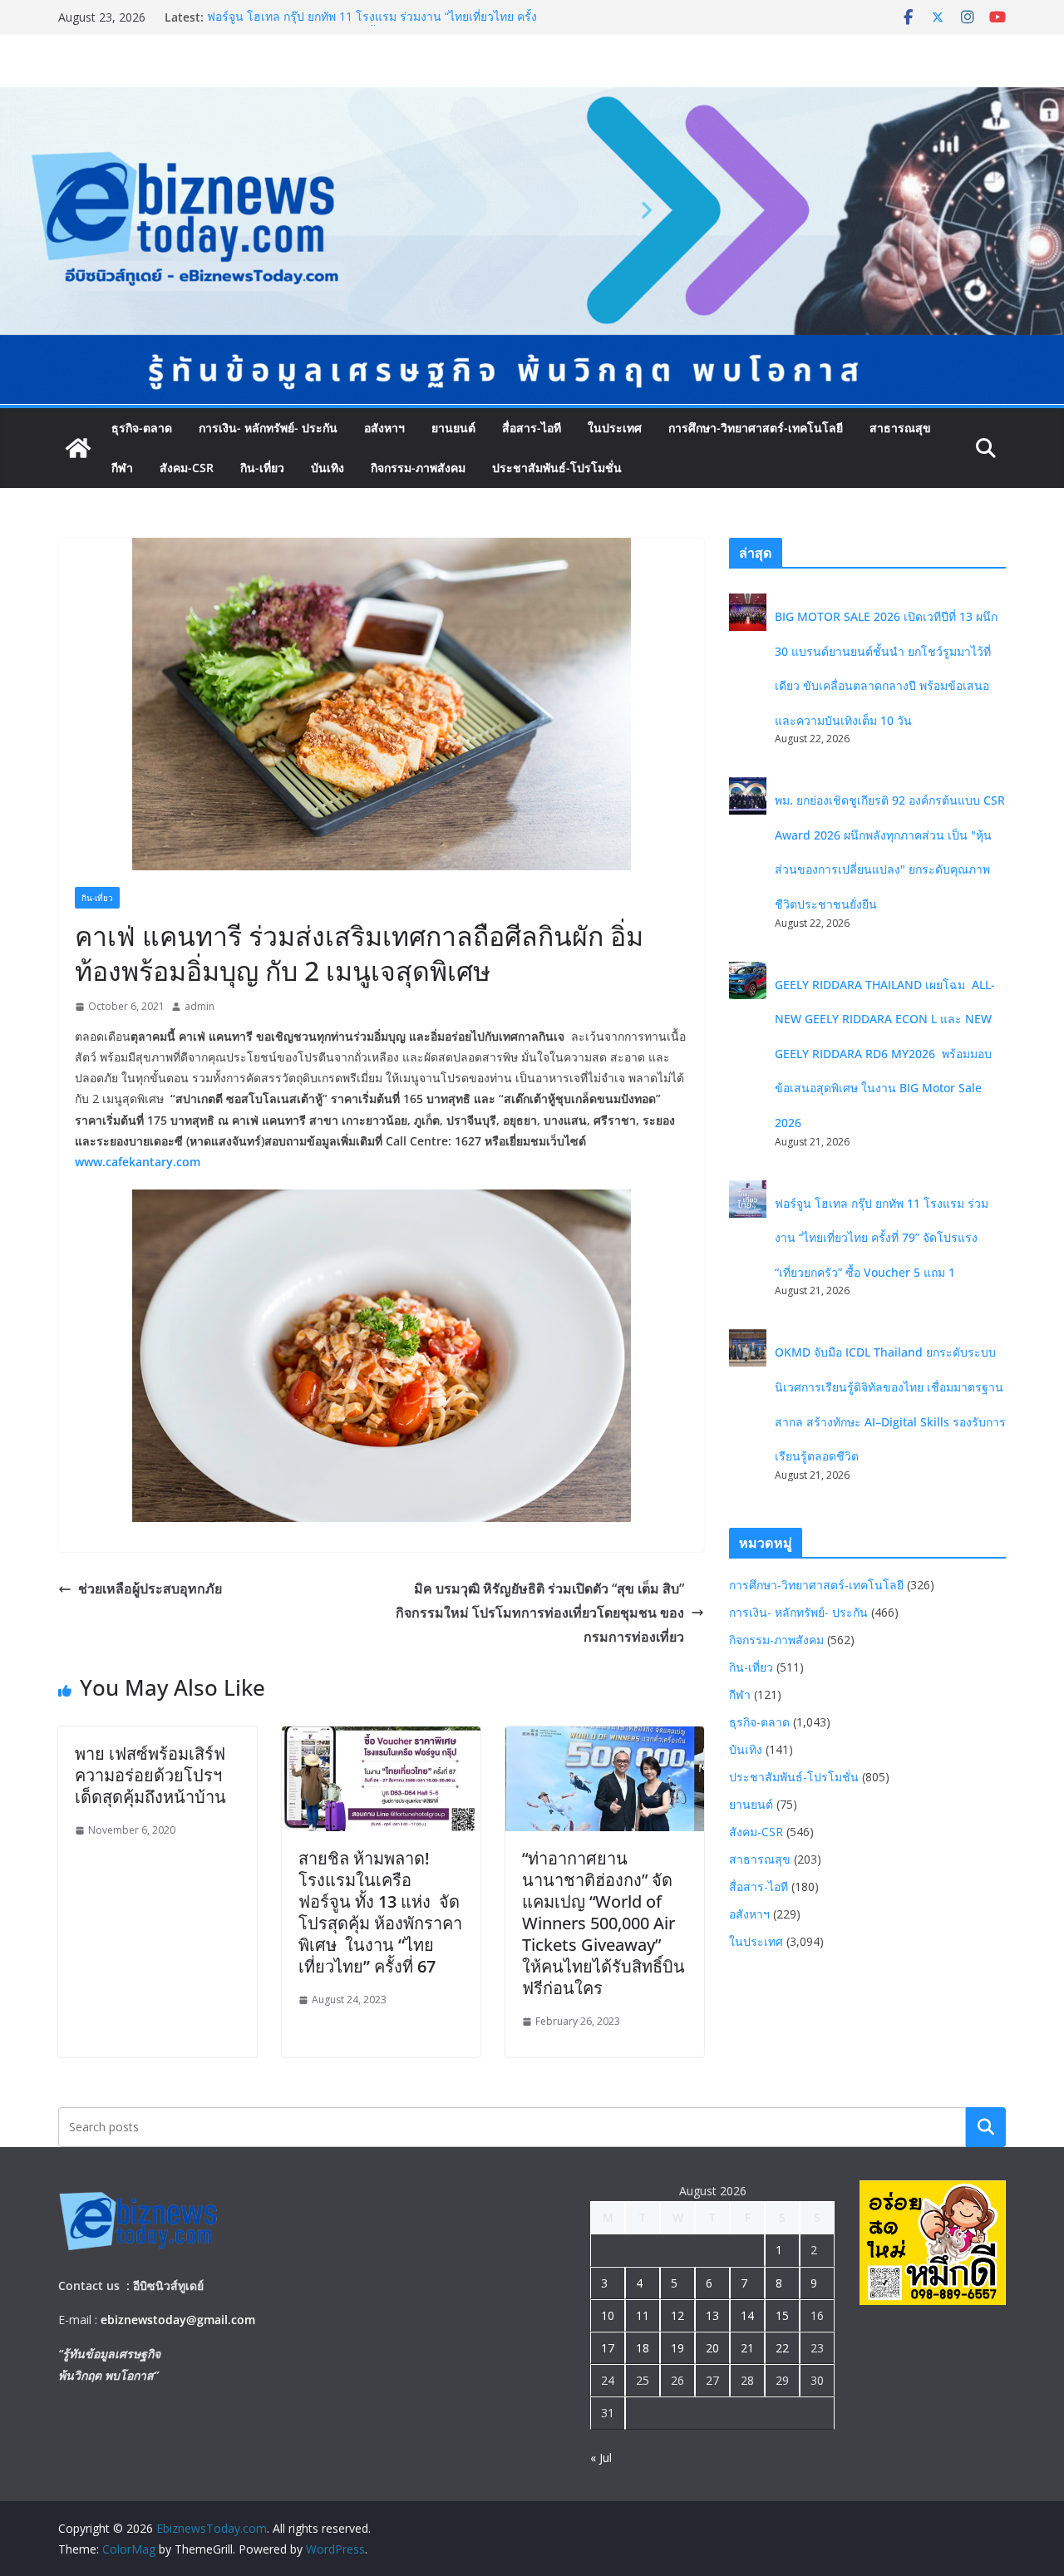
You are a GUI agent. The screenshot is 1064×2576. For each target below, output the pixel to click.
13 (712, 2315)
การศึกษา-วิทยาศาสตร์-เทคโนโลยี (756, 428)
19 (677, 2348)
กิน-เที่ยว (262, 468)
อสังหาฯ (384, 428)
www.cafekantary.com (138, 1162)
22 (782, 2348)
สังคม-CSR (187, 468)
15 (782, 2315)
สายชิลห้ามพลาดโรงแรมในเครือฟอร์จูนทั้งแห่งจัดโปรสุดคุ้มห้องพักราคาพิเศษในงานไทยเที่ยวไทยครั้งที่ (380, 1912)
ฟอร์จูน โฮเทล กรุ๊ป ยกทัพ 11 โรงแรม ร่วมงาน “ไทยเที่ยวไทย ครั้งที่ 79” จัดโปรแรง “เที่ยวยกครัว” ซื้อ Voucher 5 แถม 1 (372, 25)
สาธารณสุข (900, 428)
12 (677, 2315)
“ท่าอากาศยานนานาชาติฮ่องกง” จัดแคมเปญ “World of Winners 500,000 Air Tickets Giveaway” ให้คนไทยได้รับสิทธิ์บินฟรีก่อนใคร (603, 1923)
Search (986, 2126)
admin (199, 1006)
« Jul (601, 2458)
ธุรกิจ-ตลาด (142, 428)
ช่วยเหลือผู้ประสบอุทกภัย (150, 1588)
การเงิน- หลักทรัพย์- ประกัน (268, 428)
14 (747, 2315)
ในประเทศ (615, 428)
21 (747, 2348)
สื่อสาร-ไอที (532, 428)
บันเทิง (328, 468)
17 (608, 2348)
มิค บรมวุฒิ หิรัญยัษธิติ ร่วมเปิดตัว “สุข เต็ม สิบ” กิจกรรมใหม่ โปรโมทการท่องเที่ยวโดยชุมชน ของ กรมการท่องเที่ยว (540, 1613)
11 (643, 2315)
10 (608, 2315)
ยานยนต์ (453, 428)
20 (712, 2348)
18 (643, 2348)
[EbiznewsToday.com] (532, 99)
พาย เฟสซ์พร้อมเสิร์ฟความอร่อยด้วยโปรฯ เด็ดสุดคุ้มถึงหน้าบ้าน (150, 1775)
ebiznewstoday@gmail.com (178, 2320)
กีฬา (122, 468)
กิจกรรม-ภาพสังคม (418, 468)
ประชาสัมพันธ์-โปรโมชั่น (557, 468)
